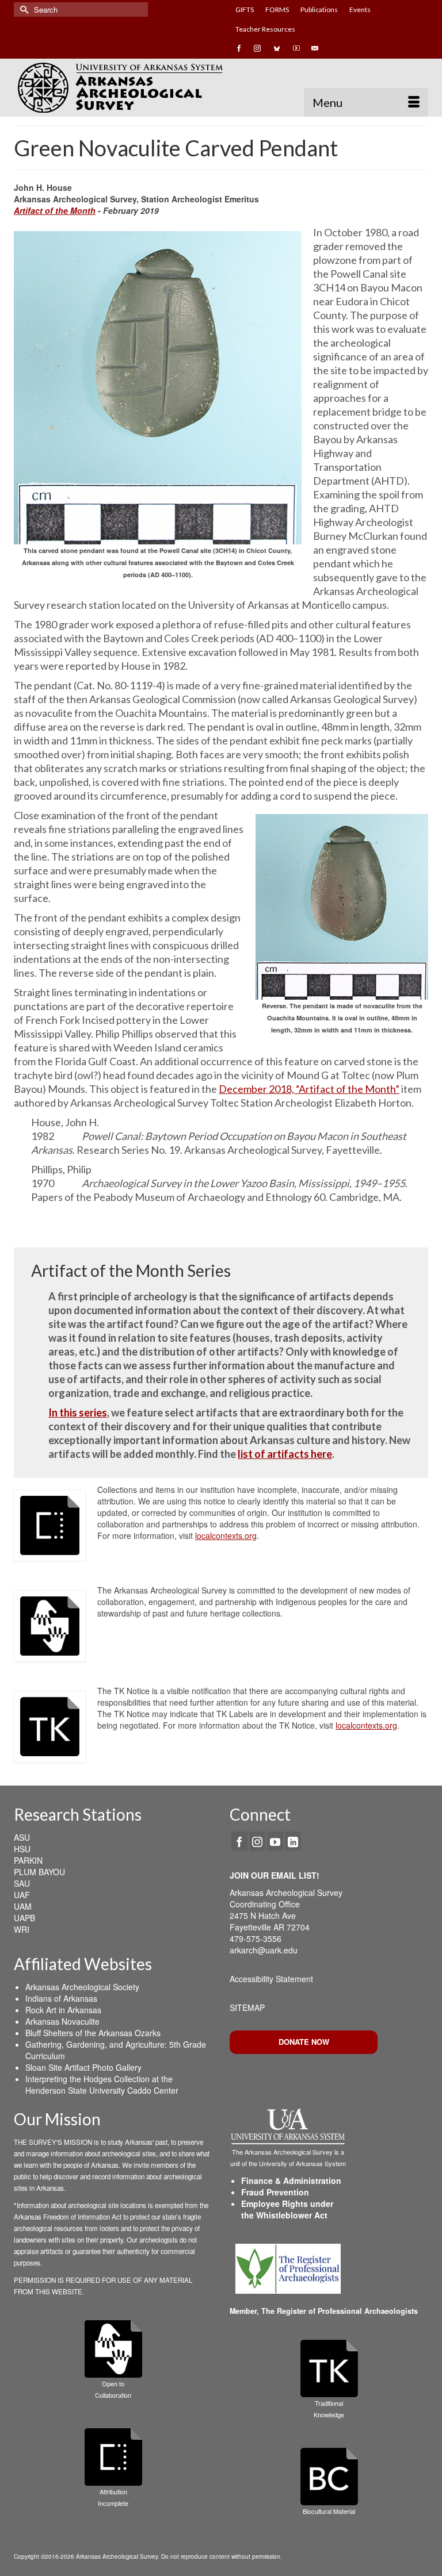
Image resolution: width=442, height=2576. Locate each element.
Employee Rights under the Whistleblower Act (287, 2209)
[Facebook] (239, 1841)
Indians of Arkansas (61, 1998)
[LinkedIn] (293, 1841)
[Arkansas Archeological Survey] (221, 87)
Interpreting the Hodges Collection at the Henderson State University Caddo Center (102, 2084)
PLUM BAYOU (39, 1872)
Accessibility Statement (271, 1979)
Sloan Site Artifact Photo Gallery (83, 2067)
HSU (22, 1849)
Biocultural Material (329, 2511)
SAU (22, 1883)
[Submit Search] (22, 9)
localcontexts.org (226, 1535)
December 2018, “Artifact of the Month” (309, 1089)
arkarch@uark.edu (264, 1950)
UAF (22, 1895)
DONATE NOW (304, 2042)
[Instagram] (257, 1841)
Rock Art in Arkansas (63, 2010)
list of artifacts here (285, 1454)
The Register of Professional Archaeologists (340, 2311)
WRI (22, 1929)
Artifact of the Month (55, 210)
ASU (22, 1837)
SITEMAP (247, 2007)
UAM (23, 1906)
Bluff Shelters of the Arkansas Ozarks (93, 2033)
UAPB (24, 1918)
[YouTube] (275, 1841)
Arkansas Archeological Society (82, 1987)
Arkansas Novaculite (62, 2021)
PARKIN (28, 1860)
